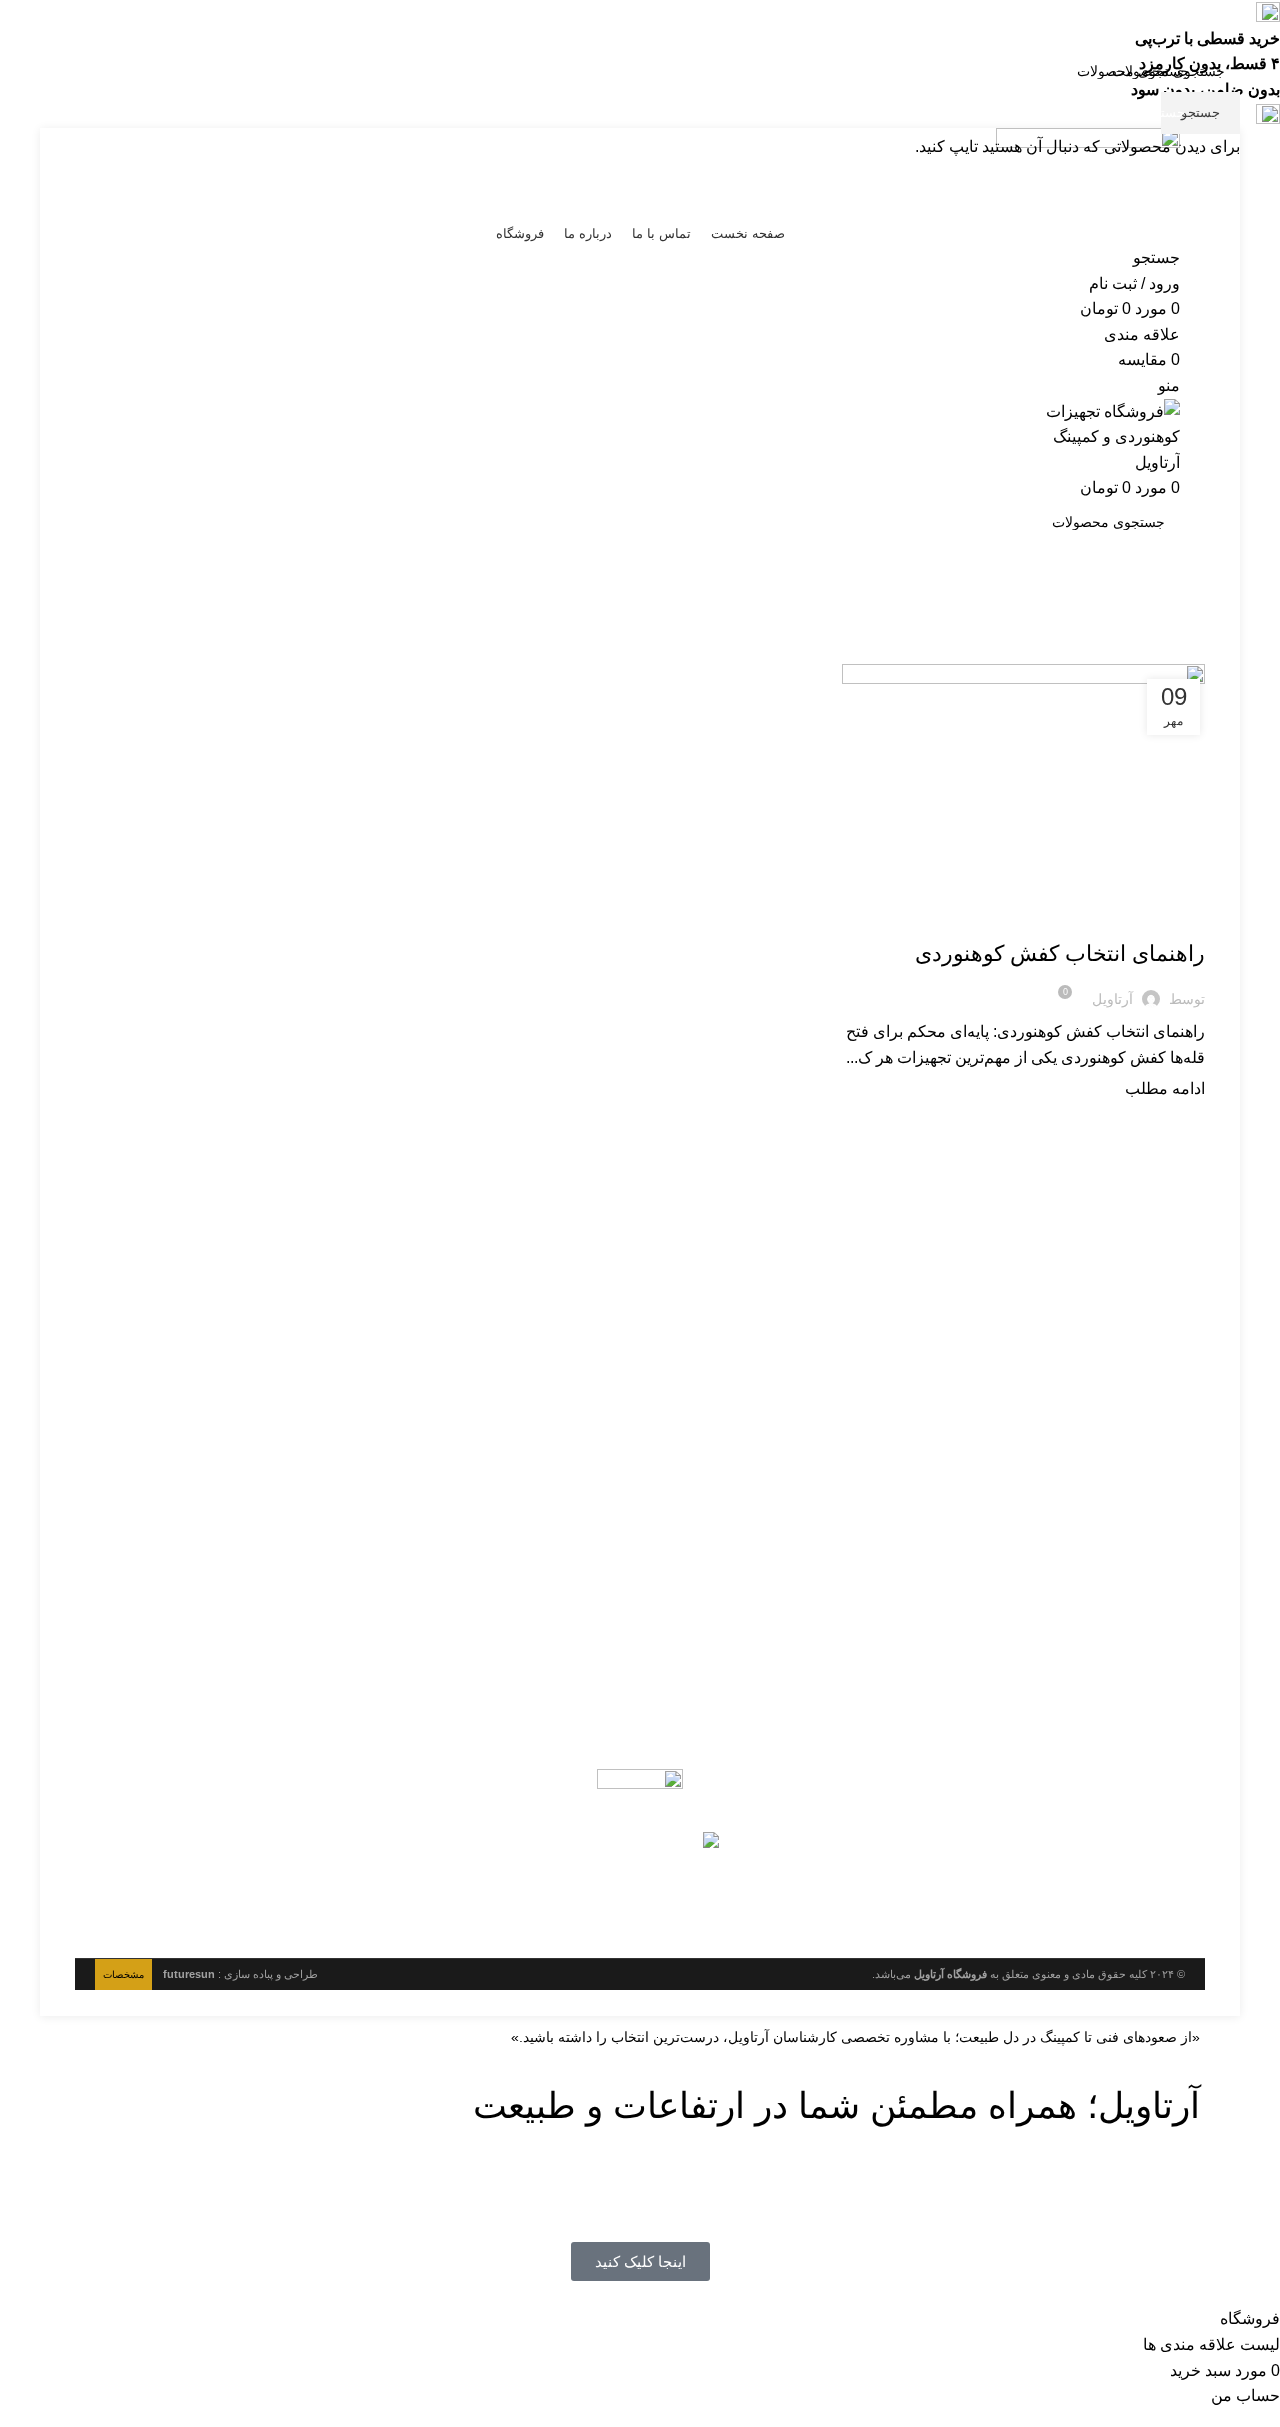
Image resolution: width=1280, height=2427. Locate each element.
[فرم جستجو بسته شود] (1255, 25)
